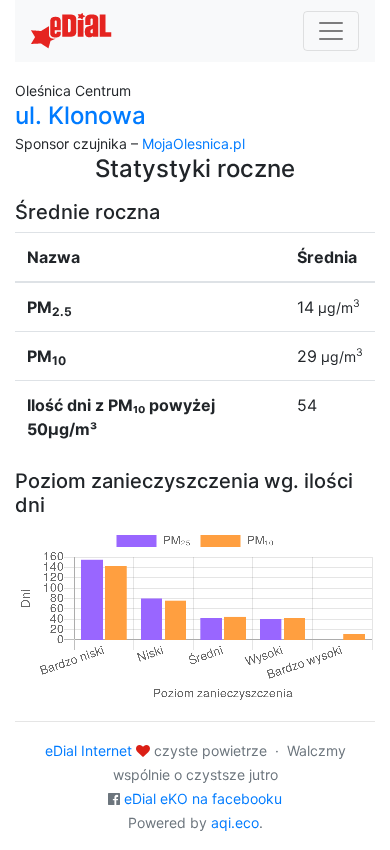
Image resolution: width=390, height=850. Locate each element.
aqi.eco (235, 822)
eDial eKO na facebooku (203, 798)
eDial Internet (88, 750)
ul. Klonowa (80, 115)
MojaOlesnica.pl (193, 143)
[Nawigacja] (331, 31)
